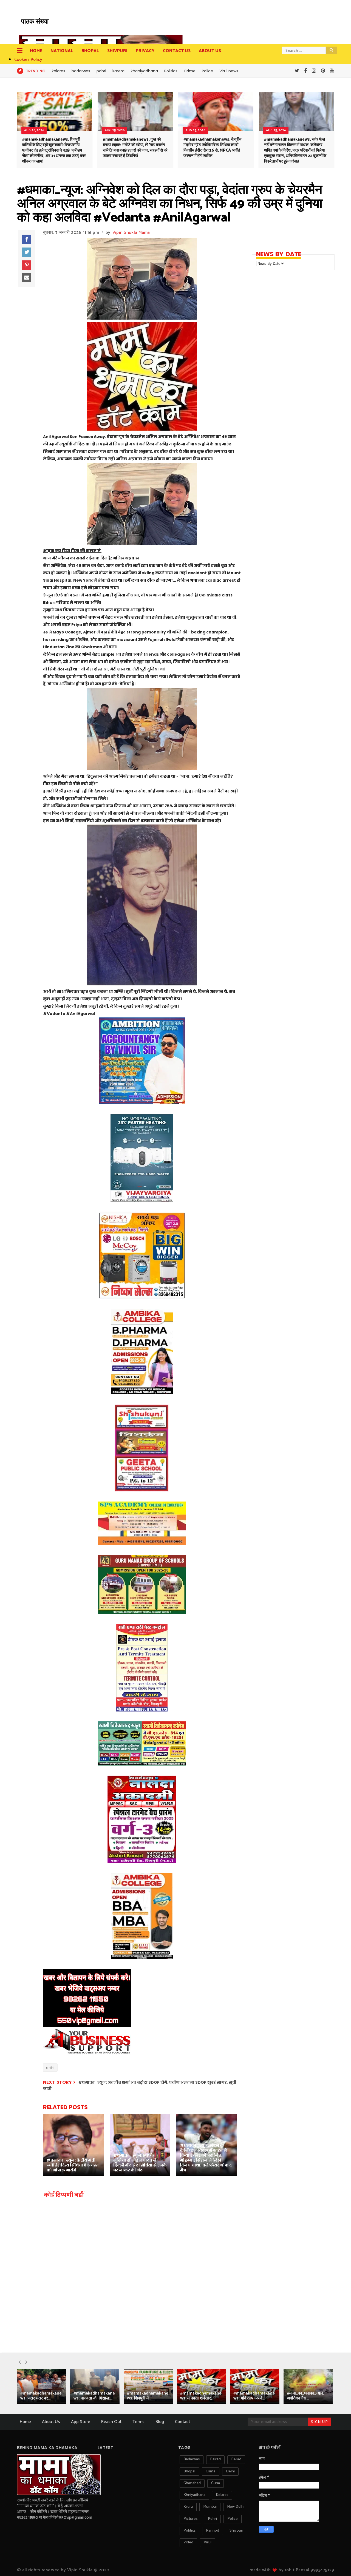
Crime (190, 71)
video (188, 2542)
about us (210, 51)
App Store (81, 2422)
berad (236, 2459)
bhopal (189, 2471)
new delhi (236, 2507)
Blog (160, 2422)
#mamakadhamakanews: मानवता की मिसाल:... (94, 2396)
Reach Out (111, 2422)
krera (188, 2507)
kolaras (59, 71)
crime (211, 2471)
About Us (51, 2422)
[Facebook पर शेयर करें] (27, 239)
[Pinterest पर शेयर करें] (27, 265)
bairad (215, 2459)
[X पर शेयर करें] (27, 252)
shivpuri (236, 2531)
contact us (177, 51)
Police (207, 71)
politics (189, 2531)
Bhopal (90, 51)
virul (208, 2542)
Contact (182, 2422)
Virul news (229, 71)
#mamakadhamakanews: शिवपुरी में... (148, 2396)
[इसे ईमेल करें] (27, 278)
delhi (50, 2068)
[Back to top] (337, 2563)
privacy (145, 51)
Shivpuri (117, 51)
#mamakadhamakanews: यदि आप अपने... (254, 2396)
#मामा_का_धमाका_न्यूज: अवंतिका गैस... (305, 2396)
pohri (101, 71)
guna (216, 2483)
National (62, 51)
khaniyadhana (144, 71)
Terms (138, 2422)
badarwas (81, 71)
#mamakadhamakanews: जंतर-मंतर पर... (41, 2396)
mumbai (210, 2507)
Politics (171, 71)
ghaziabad (192, 2483)
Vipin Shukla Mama (131, 233)
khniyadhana (194, 2495)
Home (36, 51)
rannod (213, 2531)
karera (118, 71)
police (233, 2519)
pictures (190, 2519)
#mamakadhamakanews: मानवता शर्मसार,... (201, 2396)
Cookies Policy (28, 60)
